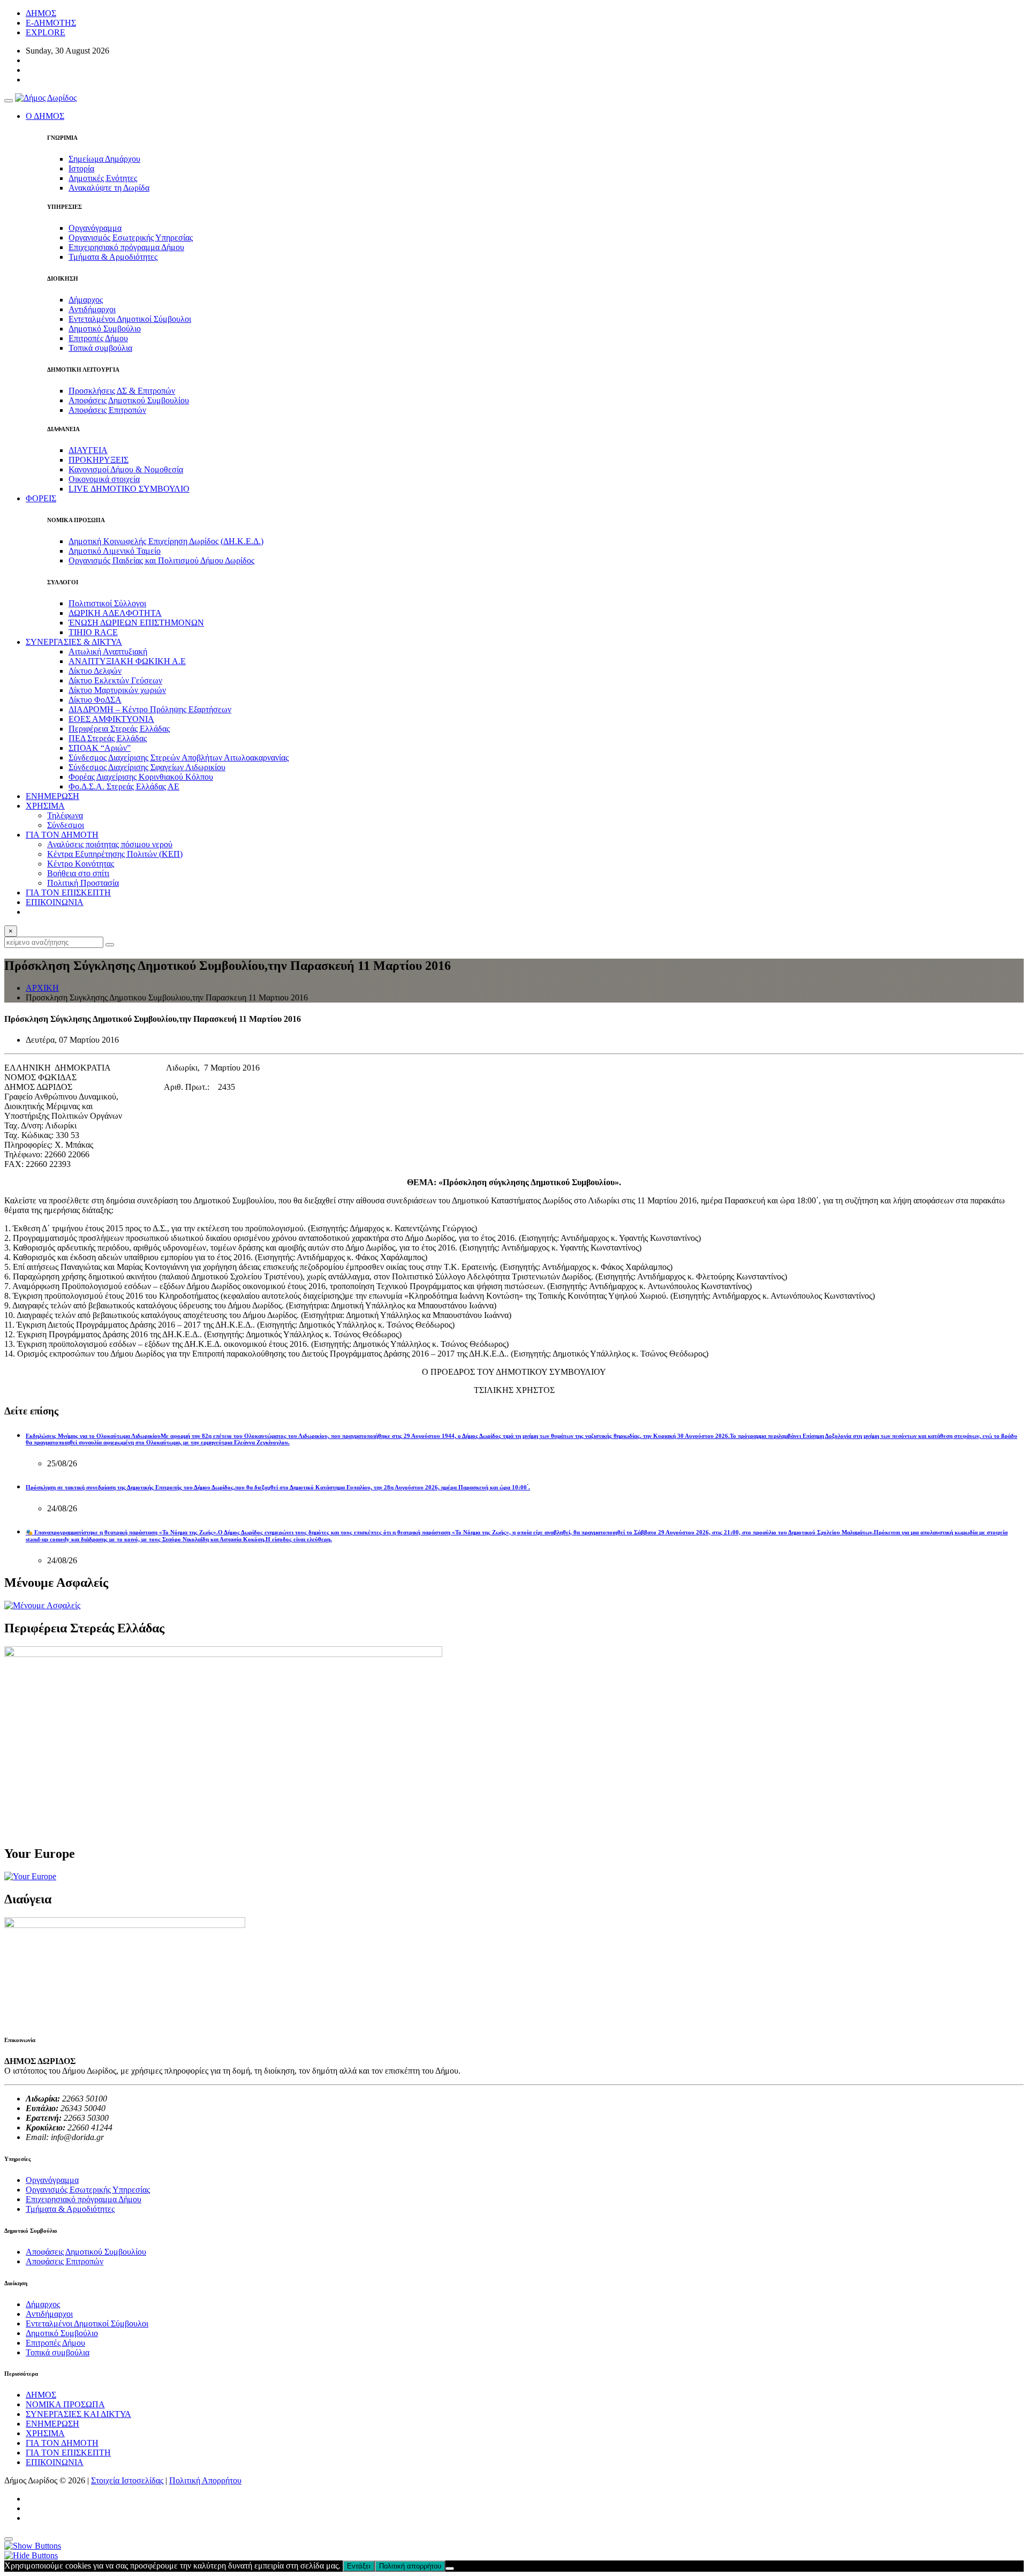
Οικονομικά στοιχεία (104, 479)
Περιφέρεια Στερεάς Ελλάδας (119, 729)
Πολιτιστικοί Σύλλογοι (107, 603)
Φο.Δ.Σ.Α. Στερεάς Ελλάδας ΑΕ (124, 786)
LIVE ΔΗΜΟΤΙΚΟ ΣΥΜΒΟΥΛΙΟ (129, 489)
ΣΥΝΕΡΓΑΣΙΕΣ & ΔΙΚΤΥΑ (74, 642)
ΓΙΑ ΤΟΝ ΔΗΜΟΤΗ (62, 2443)
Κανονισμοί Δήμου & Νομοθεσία (126, 469)
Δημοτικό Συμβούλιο (105, 329)
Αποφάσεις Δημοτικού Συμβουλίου (129, 400)
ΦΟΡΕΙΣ (41, 498)
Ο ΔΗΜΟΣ (45, 116)
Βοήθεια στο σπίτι (78, 873)
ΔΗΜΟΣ (41, 13)
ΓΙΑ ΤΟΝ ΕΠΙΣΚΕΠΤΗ (68, 892)
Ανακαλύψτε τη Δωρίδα (109, 188)
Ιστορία (81, 168)
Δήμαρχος (86, 300)
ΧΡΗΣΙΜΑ (45, 2433)
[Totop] (9, 2539)
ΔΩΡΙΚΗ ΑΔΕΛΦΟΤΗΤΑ (115, 613)
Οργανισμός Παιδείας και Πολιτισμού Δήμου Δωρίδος (161, 560)
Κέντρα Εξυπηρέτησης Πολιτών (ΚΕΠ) (115, 854)
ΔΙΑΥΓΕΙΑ (88, 450)
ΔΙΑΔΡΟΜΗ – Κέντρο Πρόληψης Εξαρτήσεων (150, 709)
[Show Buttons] (33, 2546)
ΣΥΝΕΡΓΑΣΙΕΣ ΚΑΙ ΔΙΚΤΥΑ (78, 2414)
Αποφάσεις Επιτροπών (107, 410)
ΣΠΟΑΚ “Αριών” (100, 748)
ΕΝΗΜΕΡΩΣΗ (52, 796)
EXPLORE (46, 32)
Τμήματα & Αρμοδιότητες (113, 257)
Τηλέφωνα (65, 815)
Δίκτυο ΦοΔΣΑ (95, 700)
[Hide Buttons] (31, 2555)
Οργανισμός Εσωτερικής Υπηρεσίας (131, 238)
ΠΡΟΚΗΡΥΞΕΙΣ (99, 460)
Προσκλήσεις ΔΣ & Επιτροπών (122, 391)
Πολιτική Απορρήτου (205, 2480)
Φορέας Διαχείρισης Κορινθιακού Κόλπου (141, 777)
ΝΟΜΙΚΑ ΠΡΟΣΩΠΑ (65, 2404)
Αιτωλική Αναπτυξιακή (108, 651)
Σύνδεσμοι (66, 825)
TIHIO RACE (93, 632)
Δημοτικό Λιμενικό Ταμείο (115, 551)
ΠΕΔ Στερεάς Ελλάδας (108, 738)
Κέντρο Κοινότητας (81, 864)
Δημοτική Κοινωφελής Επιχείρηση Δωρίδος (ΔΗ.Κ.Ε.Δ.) (166, 541)
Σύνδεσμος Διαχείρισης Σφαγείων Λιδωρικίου (147, 767)
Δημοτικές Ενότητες (103, 178)
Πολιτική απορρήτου (410, 2566)
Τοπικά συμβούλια (100, 348)
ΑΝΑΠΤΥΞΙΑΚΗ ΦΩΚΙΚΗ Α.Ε (127, 661)
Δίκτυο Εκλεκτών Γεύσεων (115, 680)
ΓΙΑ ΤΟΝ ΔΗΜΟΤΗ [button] (62, 835)
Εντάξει (359, 2566)
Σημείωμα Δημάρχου (104, 159)
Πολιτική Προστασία (83, 883)
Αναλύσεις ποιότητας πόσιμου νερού (110, 844)
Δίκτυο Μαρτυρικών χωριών (117, 690)
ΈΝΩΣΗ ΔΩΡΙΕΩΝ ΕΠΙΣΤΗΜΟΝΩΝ (136, 623)
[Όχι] (450, 2569)
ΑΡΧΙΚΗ (42, 988)
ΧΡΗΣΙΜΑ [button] (45, 806)
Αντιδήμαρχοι (92, 309)
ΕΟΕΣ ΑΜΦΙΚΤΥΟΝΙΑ (111, 719)
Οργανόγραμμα (95, 228)
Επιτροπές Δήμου (98, 338)
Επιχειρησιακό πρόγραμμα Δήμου (126, 247)
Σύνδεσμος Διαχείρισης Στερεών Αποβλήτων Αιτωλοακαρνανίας (179, 758)
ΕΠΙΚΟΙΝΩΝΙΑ (55, 902)
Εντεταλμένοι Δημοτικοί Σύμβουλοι (130, 319)
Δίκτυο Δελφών (95, 671)
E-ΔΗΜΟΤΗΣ (51, 23)
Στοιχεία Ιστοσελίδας (127, 2480)
